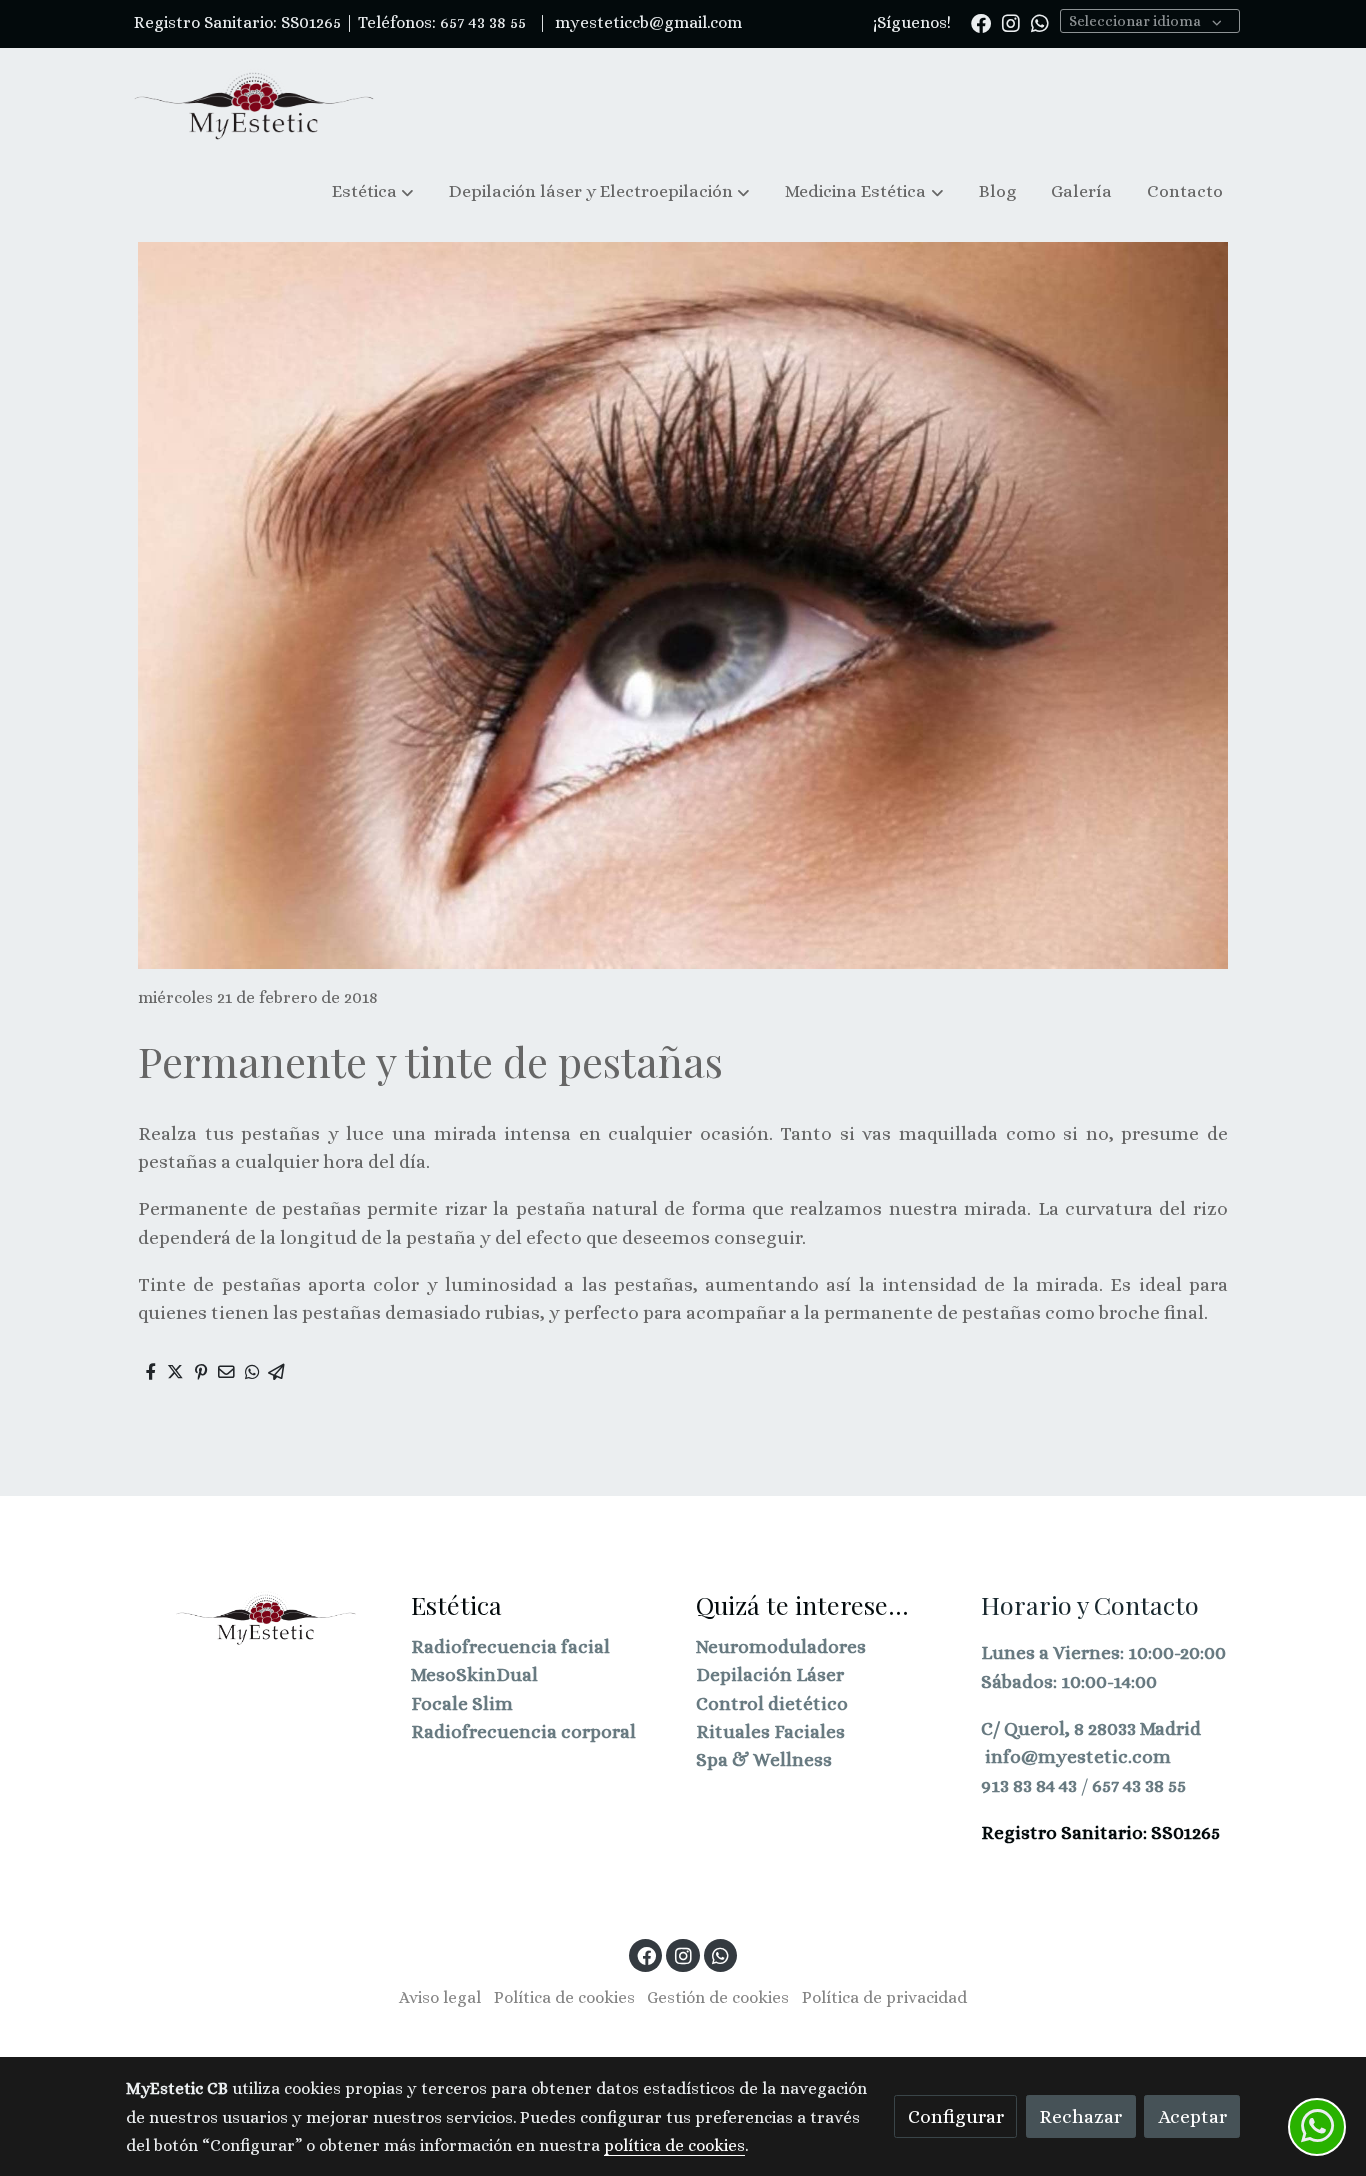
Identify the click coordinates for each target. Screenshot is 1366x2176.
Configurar (956, 2116)
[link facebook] (981, 22)
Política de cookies (564, 1997)
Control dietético (772, 1703)
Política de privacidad (884, 1997)
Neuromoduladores (781, 1646)
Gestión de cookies (718, 1997)
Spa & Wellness (764, 1759)
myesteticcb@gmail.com (646, 22)
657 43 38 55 (1139, 1785)
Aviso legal (440, 1997)
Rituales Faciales (770, 1731)
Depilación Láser (770, 1674)
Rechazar (1080, 2116)
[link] (254, 105)
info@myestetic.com (1078, 1756)
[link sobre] (255, 1618)
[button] (373, 191)
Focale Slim (462, 1703)
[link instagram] (1011, 22)
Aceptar (1192, 2116)
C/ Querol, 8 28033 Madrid (1091, 1728)
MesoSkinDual (474, 1674)
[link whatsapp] (1040, 22)
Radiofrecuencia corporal (523, 1731)
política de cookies (674, 2145)
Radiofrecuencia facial (510, 1646)
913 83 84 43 (1029, 1785)
